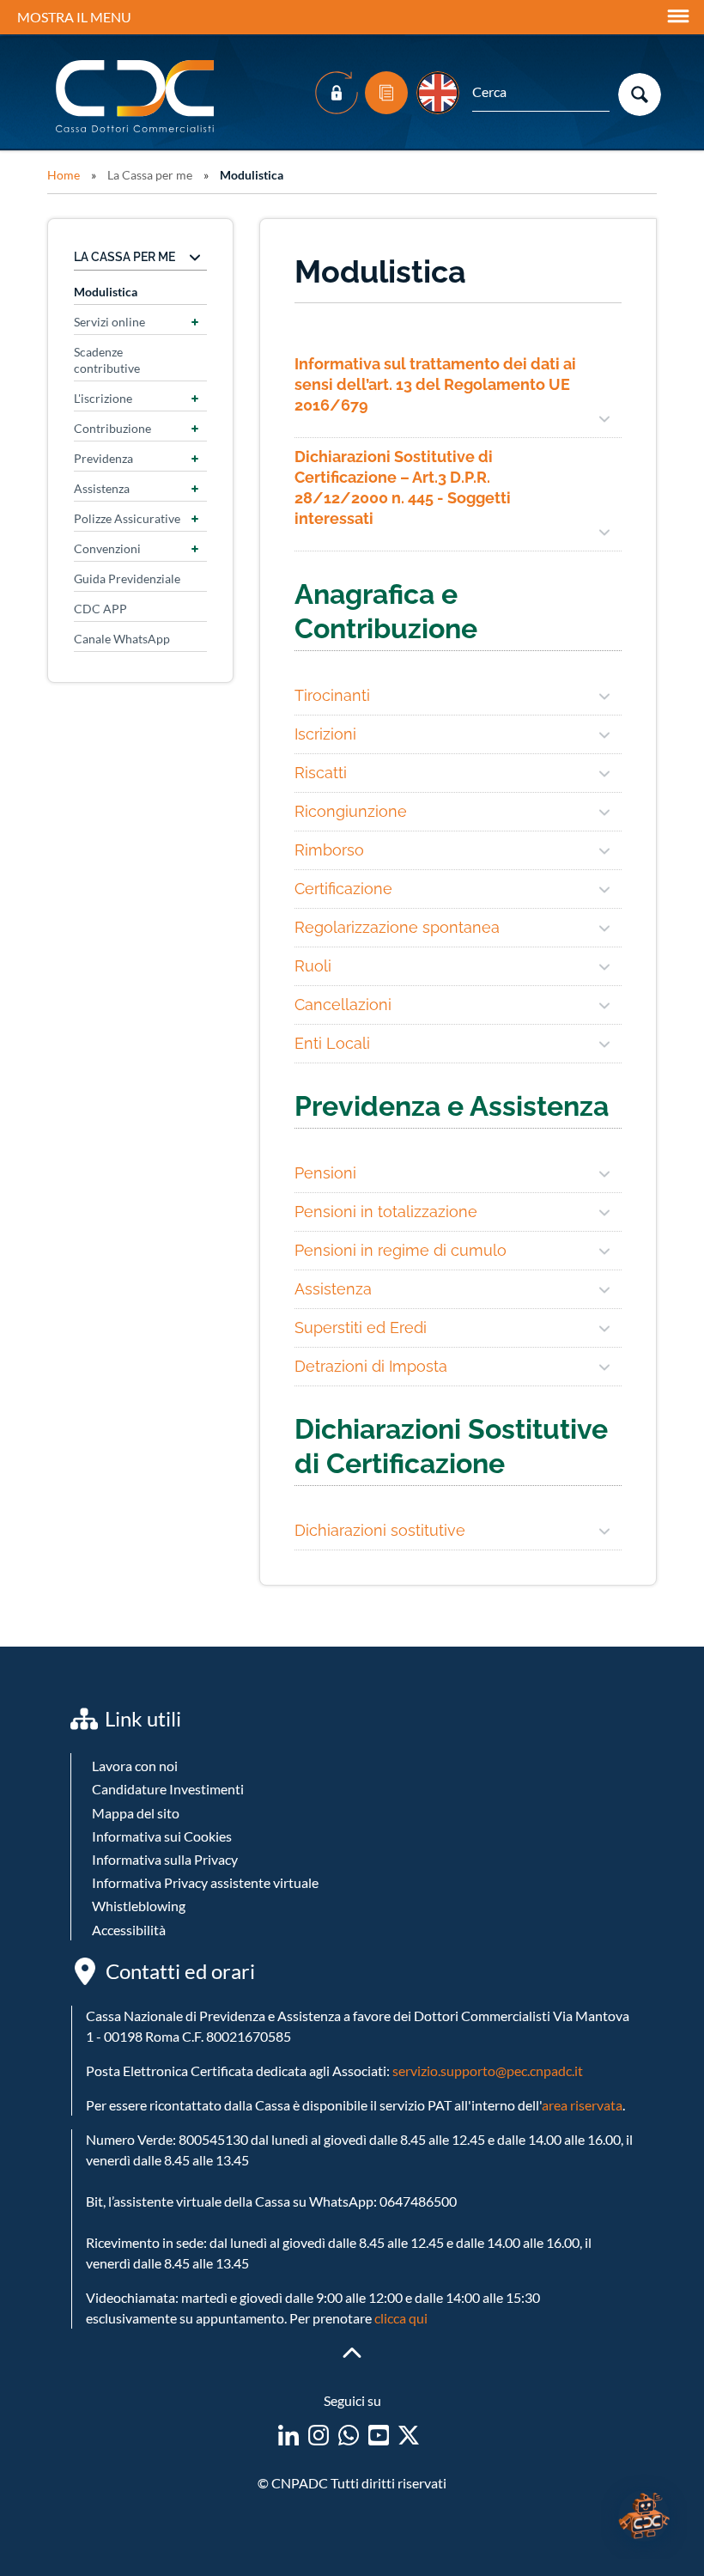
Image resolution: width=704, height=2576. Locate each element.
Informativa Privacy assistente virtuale (205, 1882)
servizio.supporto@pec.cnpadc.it (488, 2071)
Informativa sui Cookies (162, 1836)
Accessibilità (129, 1930)
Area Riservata (337, 93)
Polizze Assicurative (127, 518)
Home (64, 175)
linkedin (288, 2435)
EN (438, 93)
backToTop (352, 2353)
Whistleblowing (139, 1906)
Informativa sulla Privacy (165, 1859)
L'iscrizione (103, 398)
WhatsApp (349, 2435)
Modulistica (386, 93)
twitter (409, 2435)
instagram (319, 2435)
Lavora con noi (135, 1766)
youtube (379, 2435)
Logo (137, 97)
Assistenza (102, 488)
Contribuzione (112, 428)
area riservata (582, 2105)
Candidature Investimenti (168, 1789)
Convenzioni (107, 548)
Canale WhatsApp (122, 639)
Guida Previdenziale (127, 579)
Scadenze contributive (107, 360)
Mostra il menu (74, 17)
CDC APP (100, 609)
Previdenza (103, 458)
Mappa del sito (136, 1813)
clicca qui (401, 2318)
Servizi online (109, 322)
